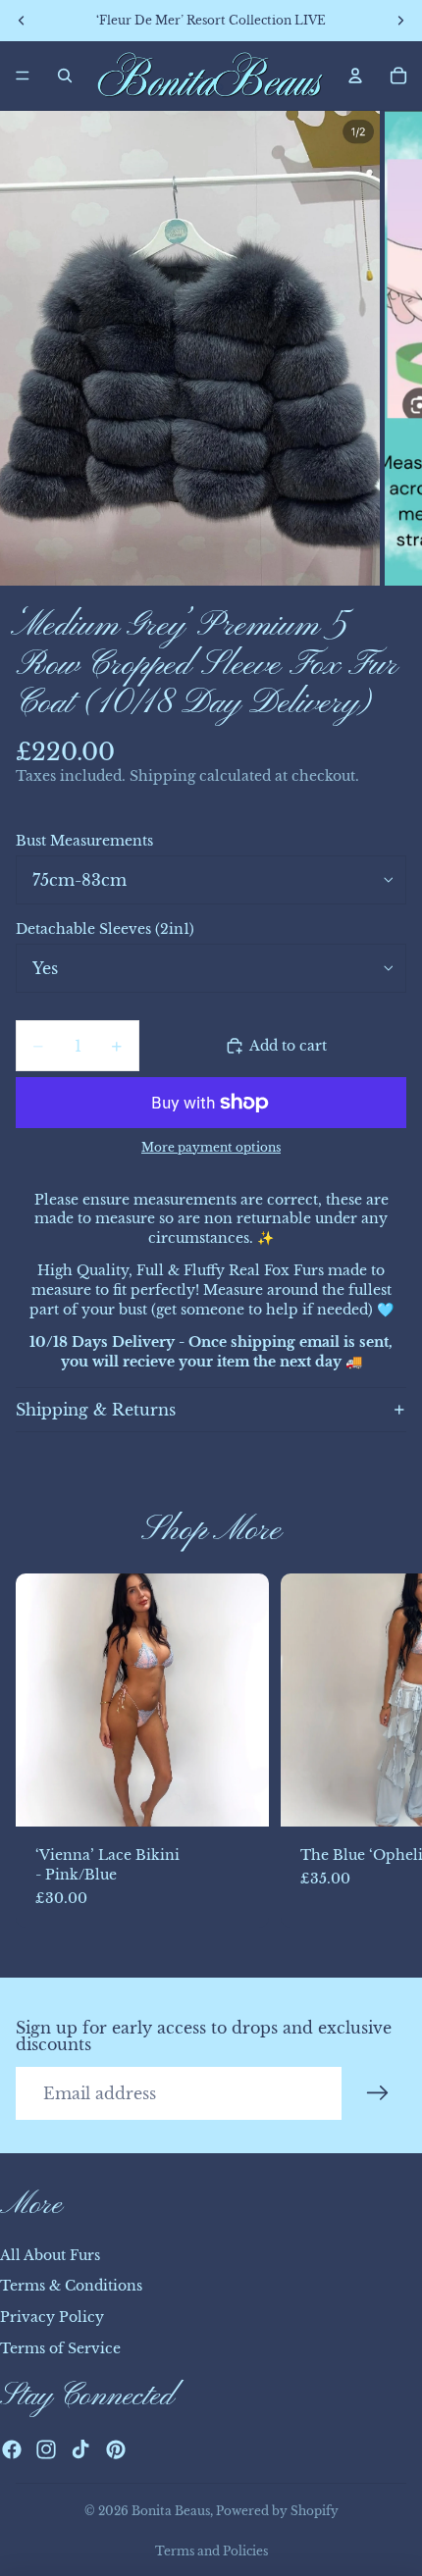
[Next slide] (385, 1751)
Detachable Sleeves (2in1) (105, 929)
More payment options (211, 1148)
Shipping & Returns (96, 1410)
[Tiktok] (80, 2449)
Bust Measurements (84, 841)
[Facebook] (12, 2449)
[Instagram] (46, 2449)
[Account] (355, 76)
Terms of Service (60, 2348)
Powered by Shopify (277, 2511)
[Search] (65, 76)
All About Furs (50, 2255)
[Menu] (23, 76)
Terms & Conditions (71, 2286)
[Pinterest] (116, 2449)
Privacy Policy (52, 2317)
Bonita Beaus (171, 2511)
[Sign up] (378, 2093)
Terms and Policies (211, 2551)
